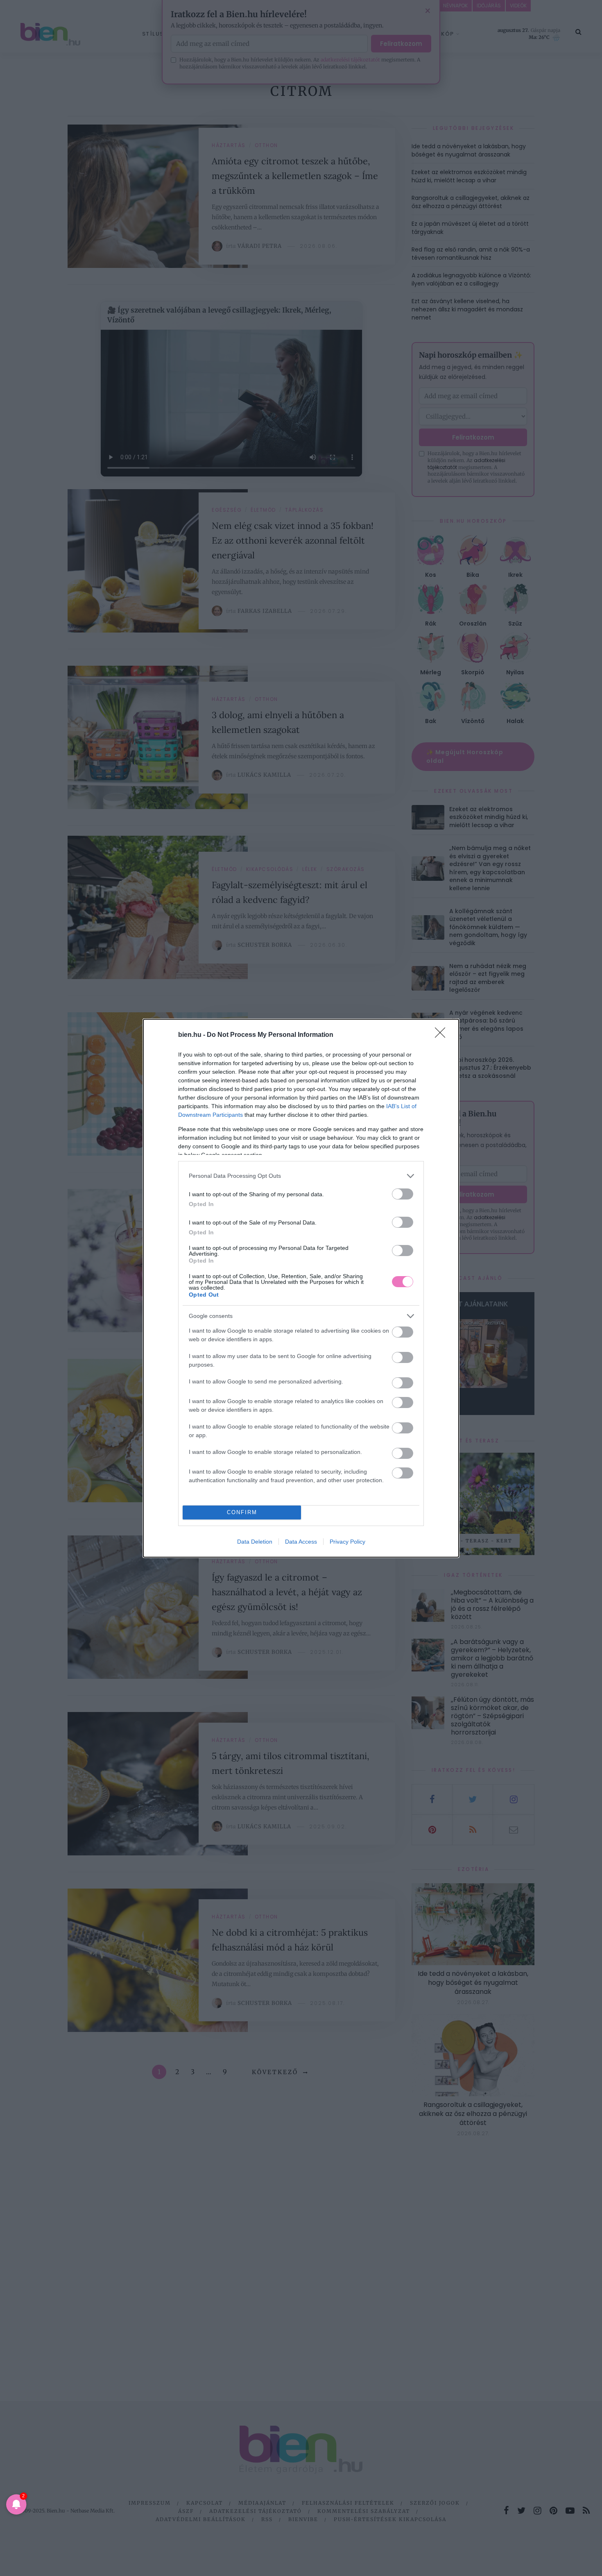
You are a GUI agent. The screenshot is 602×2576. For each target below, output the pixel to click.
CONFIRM (242, 1512)
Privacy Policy (347, 1542)
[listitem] (301, 1176)
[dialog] (301, 1288)
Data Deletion (255, 1542)
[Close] (443, 1035)
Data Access (301, 1542)
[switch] (403, 1194)
